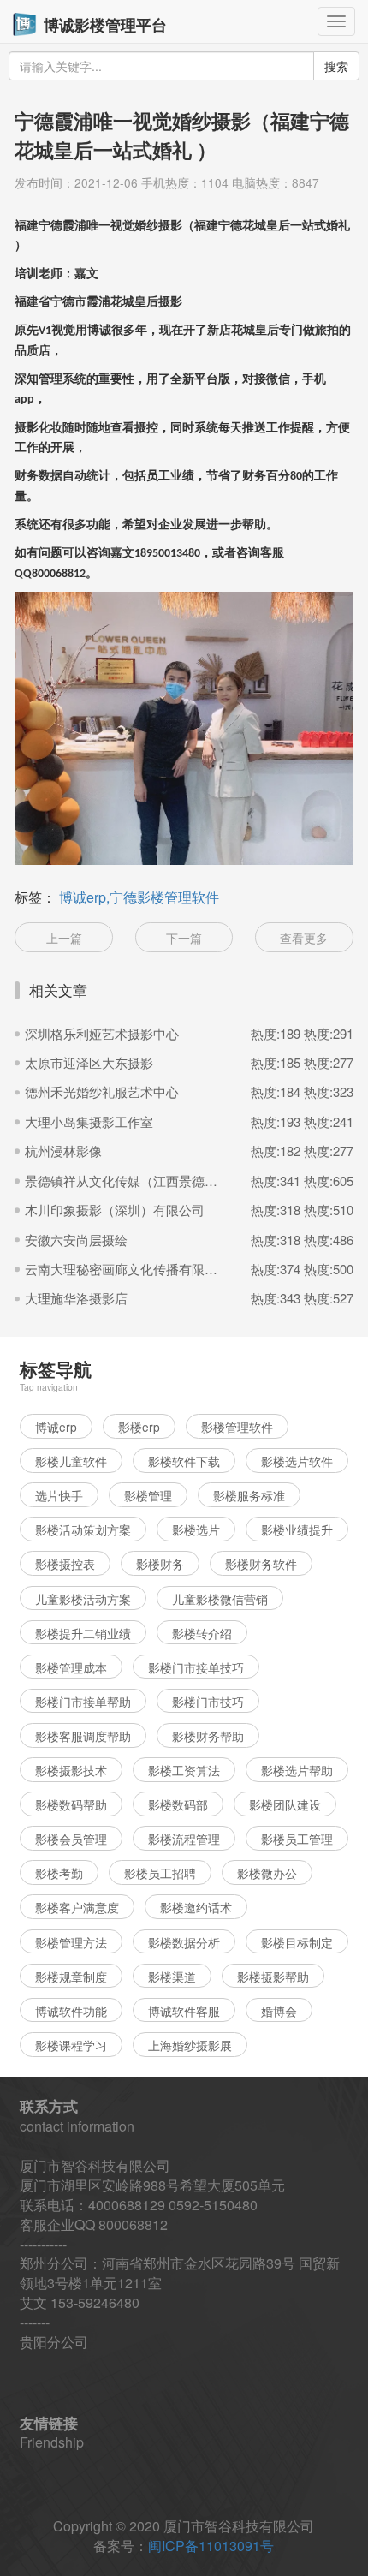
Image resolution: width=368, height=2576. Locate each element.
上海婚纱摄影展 (190, 2045)
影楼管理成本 (71, 1667)
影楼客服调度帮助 (83, 1736)
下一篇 (184, 938)
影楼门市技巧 (208, 1702)
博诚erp (56, 1427)
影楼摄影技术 (71, 1770)
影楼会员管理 (71, 1839)
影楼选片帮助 (297, 1770)
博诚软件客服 (184, 2011)
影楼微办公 (267, 1873)
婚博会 (279, 2011)
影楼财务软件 (261, 1564)
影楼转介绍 (202, 1633)
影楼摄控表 (65, 1564)
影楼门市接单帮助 (83, 1702)
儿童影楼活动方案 (83, 1599)
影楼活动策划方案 (83, 1529)
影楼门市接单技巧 (196, 1667)
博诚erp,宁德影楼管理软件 (139, 897)
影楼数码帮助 (71, 1804)
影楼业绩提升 (297, 1529)
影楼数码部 (178, 1804)
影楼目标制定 (297, 1942)
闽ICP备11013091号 (211, 2546)
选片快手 (59, 1495)
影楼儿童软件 (71, 1461)
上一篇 (64, 938)
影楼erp (139, 1427)
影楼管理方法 (71, 1942)
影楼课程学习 (71, 2045)
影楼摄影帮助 (273, 1977)
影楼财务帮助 (208, 1736)
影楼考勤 (59, 1873)
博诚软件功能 (71, 2011)
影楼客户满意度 (77, 1907)
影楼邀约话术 (196, 1907)
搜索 (336, 66)
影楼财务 (160, 1564)
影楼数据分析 (184, 1942)
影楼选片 (196, 1529)
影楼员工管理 (297, 1839)
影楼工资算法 (184, 1770)
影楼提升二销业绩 (83, 1633)
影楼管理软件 (237, 1427)
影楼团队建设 (285, 1804)
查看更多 (304, 938)
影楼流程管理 (184, 1839)
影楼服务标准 (249, 1495)
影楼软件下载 (184, 1461)
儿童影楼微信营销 (220, 1599)
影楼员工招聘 (160, 1873)
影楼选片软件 (297, 1461)
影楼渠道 (172, 1977)
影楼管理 (148, 1495)
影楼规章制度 (71, 1977)
